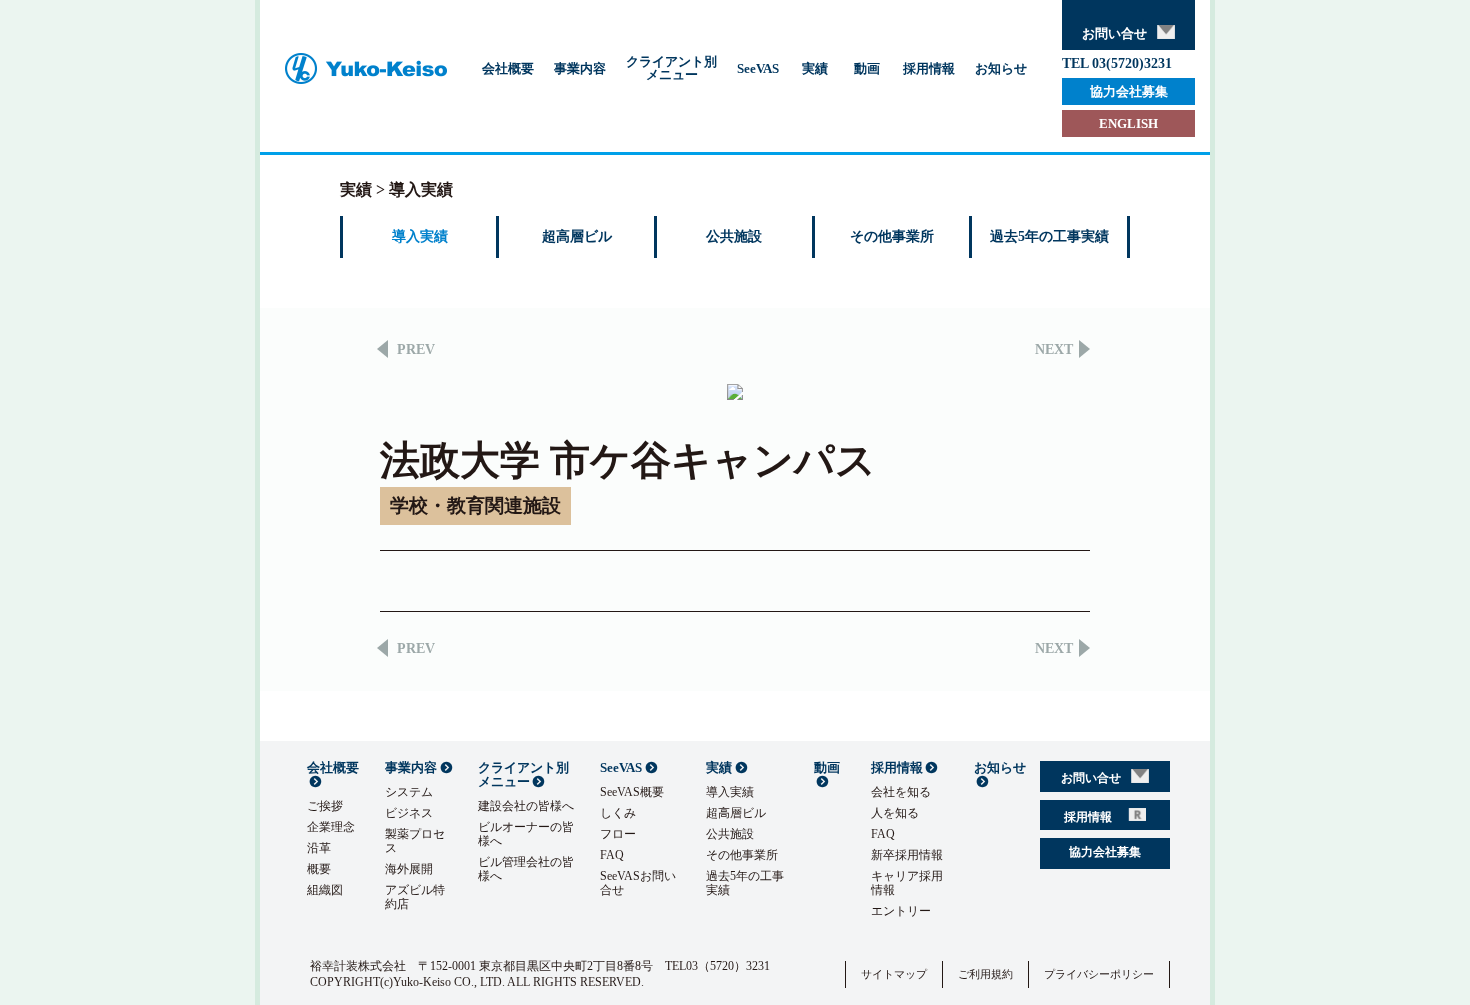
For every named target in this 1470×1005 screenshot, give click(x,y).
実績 (815, 68)
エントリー (901, 911)
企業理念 (331, 827)
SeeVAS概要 (632, 792)
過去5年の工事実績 (1049, 236)
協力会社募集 (1129, 91)
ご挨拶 (325, 806)
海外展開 (409, 869)
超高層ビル (577, 236)
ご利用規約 (985, 974)
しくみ (618, 813)
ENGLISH (1128, 123)
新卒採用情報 (907, 855)
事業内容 (580, 68)
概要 (319, 869)
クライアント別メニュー (671, 68)
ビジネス (409, 813)
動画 (867, 68)
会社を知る (901, 792)
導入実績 (420, 236)
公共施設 (734, 236)
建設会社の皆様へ (526, 806)
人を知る (895, 813)
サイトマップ (894, 974)
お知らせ (1001, 68)
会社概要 (508, 68)
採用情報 (929, 68)
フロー (618, 834)
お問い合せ (1114, 33)
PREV (416, 350)
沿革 (319, 848)
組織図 (325, 890)
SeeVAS (758, 68)
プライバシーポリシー (1099, 974)
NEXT (1054, 350)
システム (409, 792)
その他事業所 (892, 236)
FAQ (612, 855)
